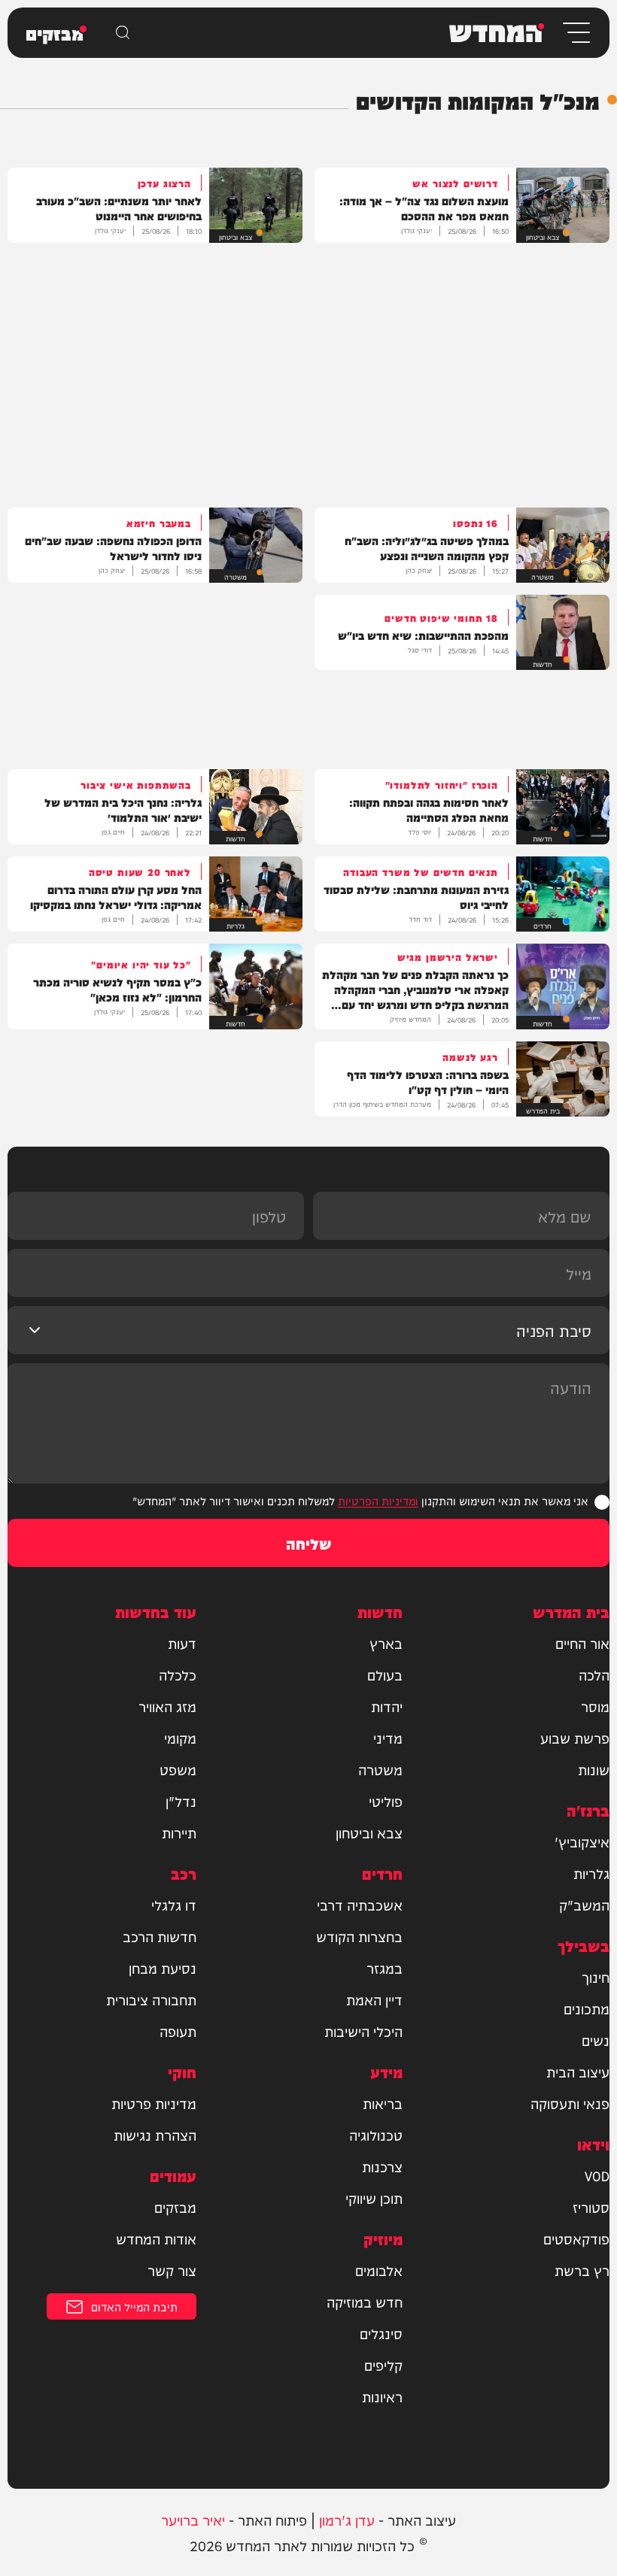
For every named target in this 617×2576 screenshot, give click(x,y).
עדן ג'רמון (347, 2519)
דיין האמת (374, 1999)
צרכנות (382, 2166)
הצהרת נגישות (155, 2135)
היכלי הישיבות (363, 2031)
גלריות (591, 1873)
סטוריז (591, 2207)
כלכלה (178, 1674)
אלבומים (379, 2270)
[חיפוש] (123, 32)
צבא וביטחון (369, 1832)
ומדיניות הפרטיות (378, 1500)
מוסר (595, 1706)
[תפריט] (575, 33)
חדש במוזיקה (365, 2302)
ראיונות (382, 2396)
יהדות (387, 1706)
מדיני (388, 1738)
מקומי (180, 1738)
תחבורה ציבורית (151, 1999)
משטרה (380, 1769)
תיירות (179, 1832)
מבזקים (175, 2207)
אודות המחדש (156, 2238)
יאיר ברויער (193, 2519)
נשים (596, 2040)
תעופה (178, 2031)
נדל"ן (181, 1801)
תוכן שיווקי (374, 2198)
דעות (182, 1643)
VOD (597, 2175)
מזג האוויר (167, 1706)
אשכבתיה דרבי (360, 1905)
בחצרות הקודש (359, 1936)
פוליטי (386, 1801)
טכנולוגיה (376, 2135)
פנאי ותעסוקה (570, 2103)
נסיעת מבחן (163, 1968)
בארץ (386, 1643)
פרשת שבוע (575, 1738)
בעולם (385, 1674)
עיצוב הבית (578, 2071)
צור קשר (172, 2270)
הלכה (594, 1674)
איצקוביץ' (582, 1841)
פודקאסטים (576, 2238)
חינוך (596, 1977)
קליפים (383, 2365)
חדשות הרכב (160, 1936)
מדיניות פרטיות (154, 2103)
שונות (594, 1769)
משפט (178, 1769)
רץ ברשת (582, 2270)
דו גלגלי (174, 1905)
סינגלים (381, 2333)
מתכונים (587, 2008)
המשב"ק (584, 1905)
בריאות (383, 2103)
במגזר (384, 1968)
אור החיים (582, 1643)
